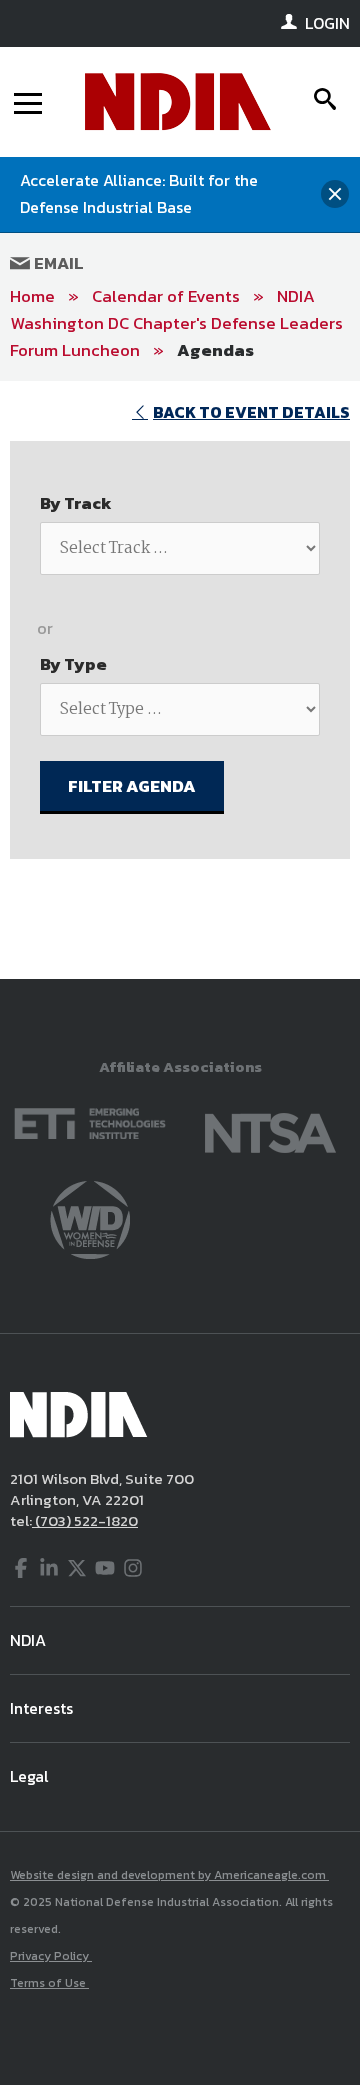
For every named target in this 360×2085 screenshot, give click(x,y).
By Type (73, 664)
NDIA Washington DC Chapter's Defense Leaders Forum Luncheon (176, 323)
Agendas (215, 350)
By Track (76, 503)
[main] (180, 680)
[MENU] (28, 102)
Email (57, 263)
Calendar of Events (166, 296)
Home (32, 296)
